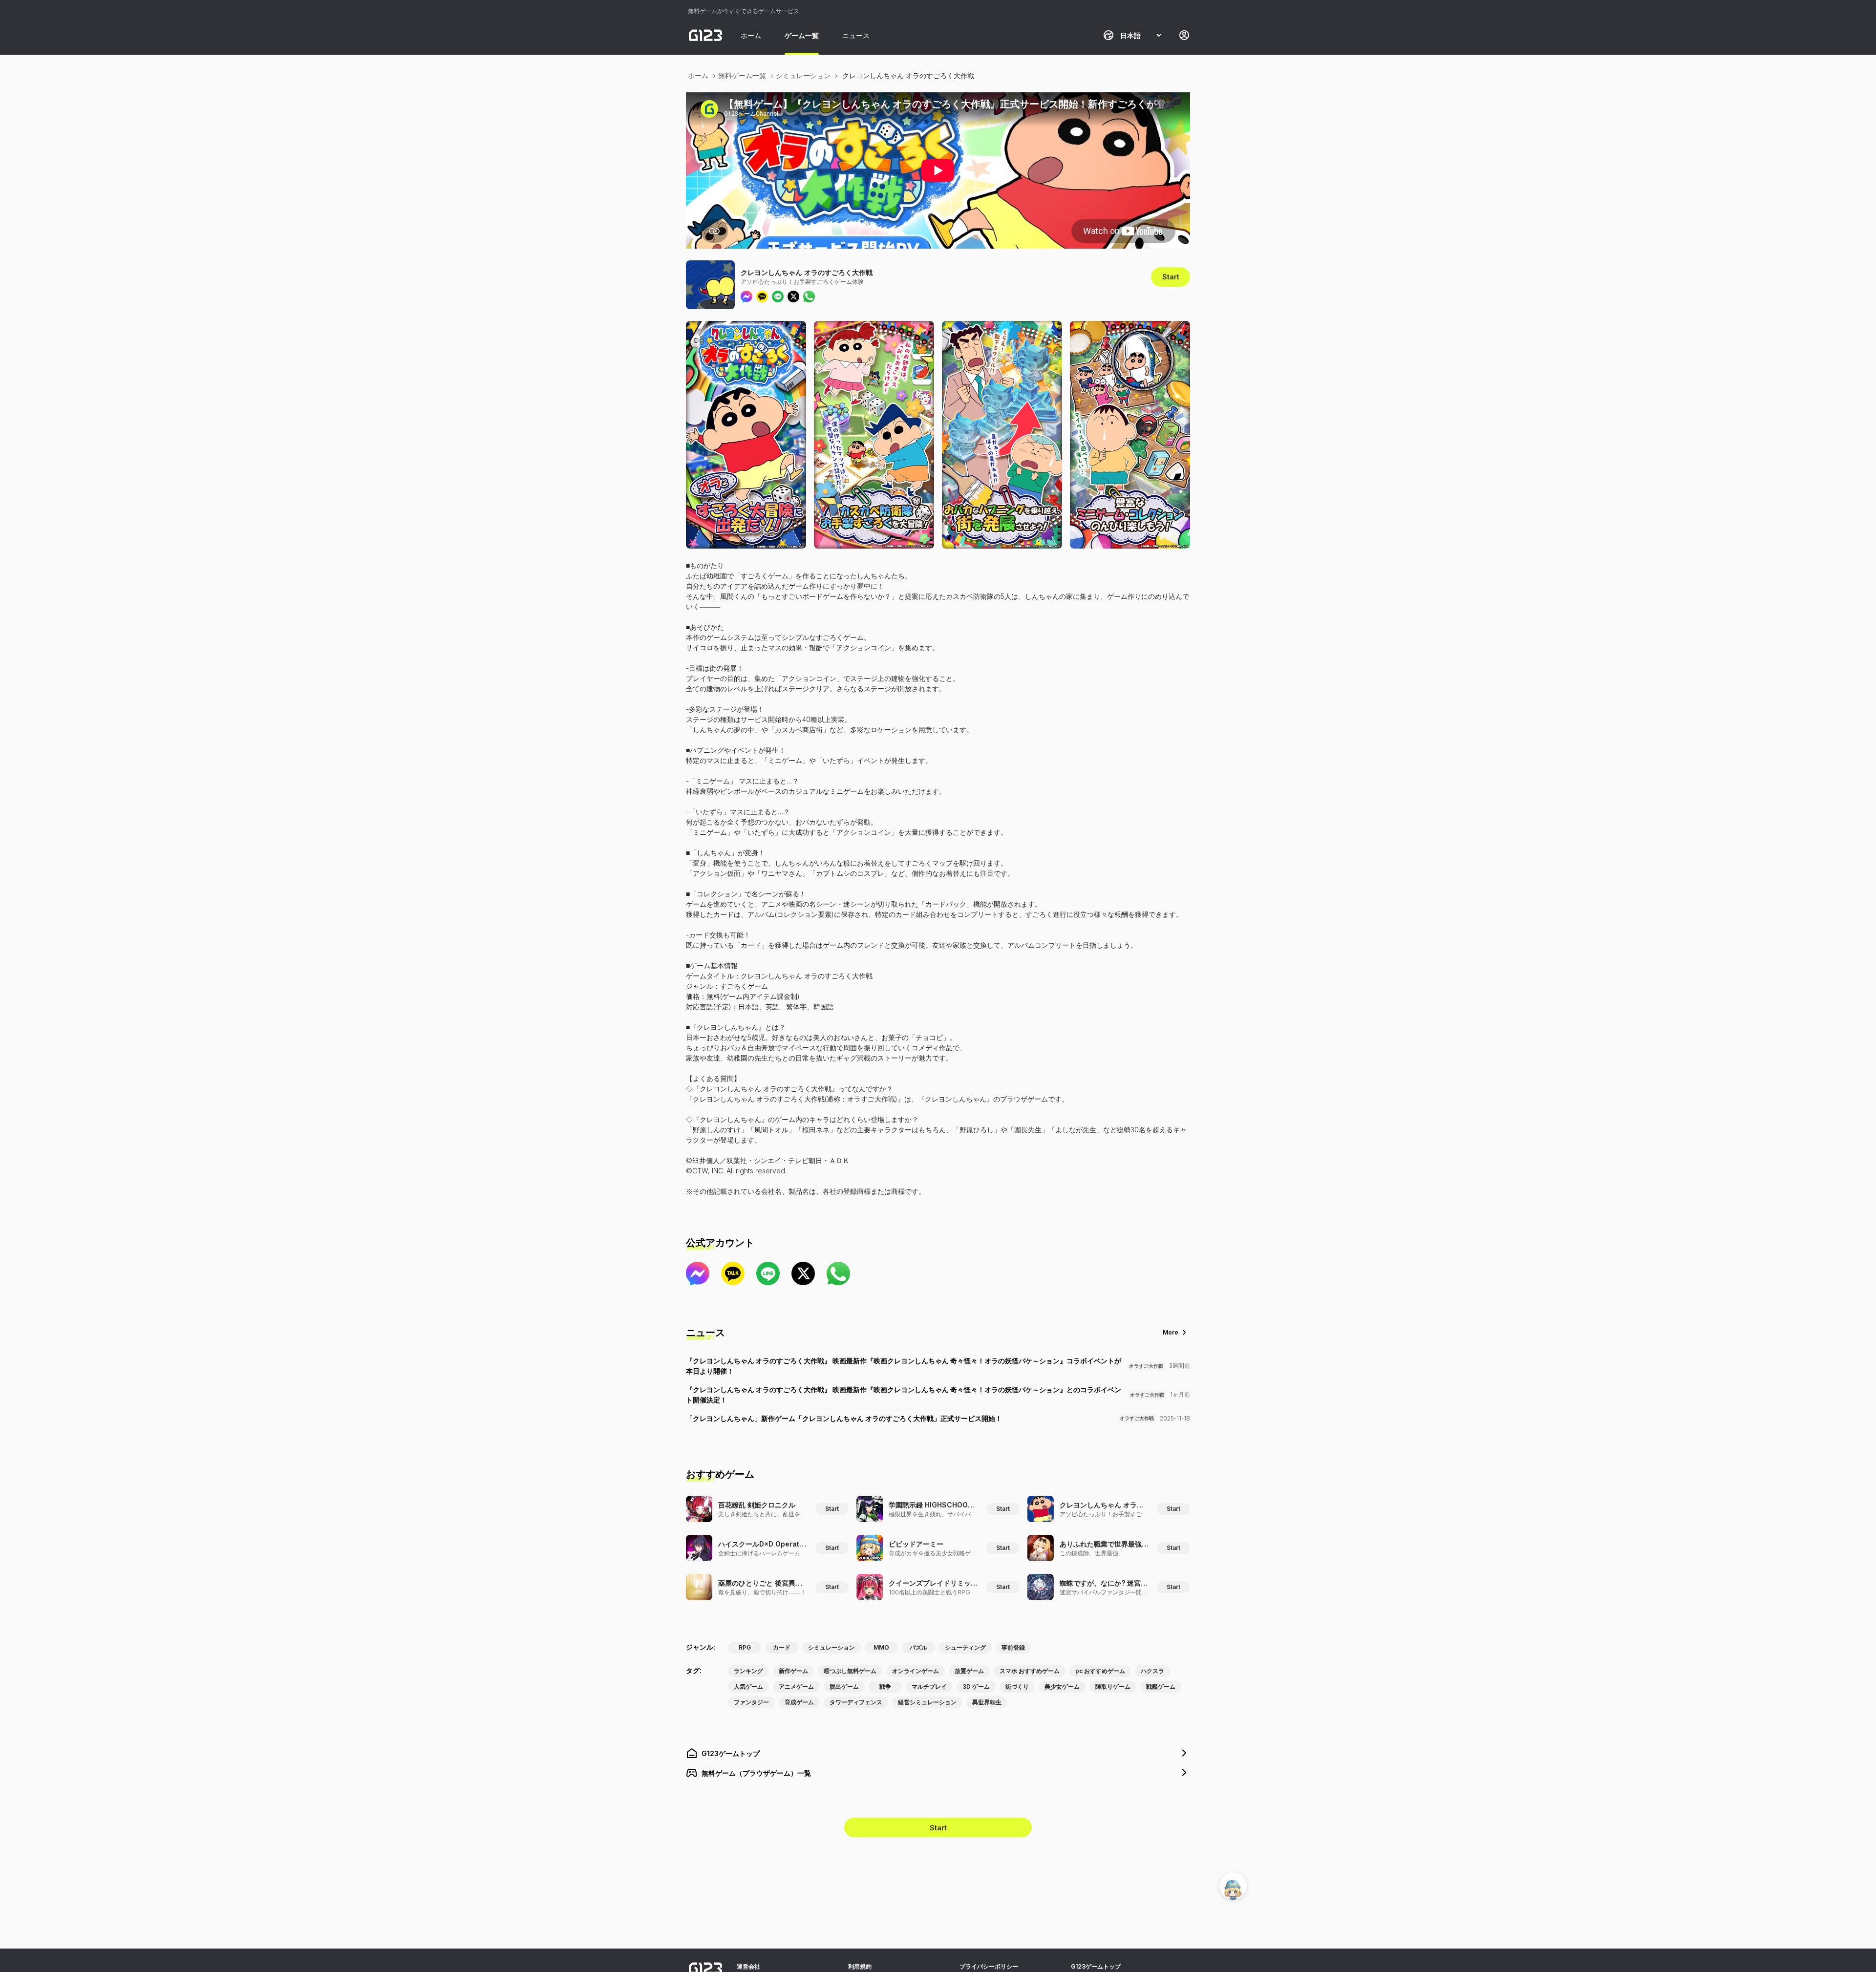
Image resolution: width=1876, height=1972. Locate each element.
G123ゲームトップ (1096, 1966)
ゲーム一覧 (802, 35)
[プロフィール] (1184, 35)
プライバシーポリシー (989, 1966)
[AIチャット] (1233, 1886)
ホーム (751, 35)
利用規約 (860, 1966)
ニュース (856, 35)
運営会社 (748, 1966)
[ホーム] (705, 35)
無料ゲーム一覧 (742, 75)
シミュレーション (803, 75)
